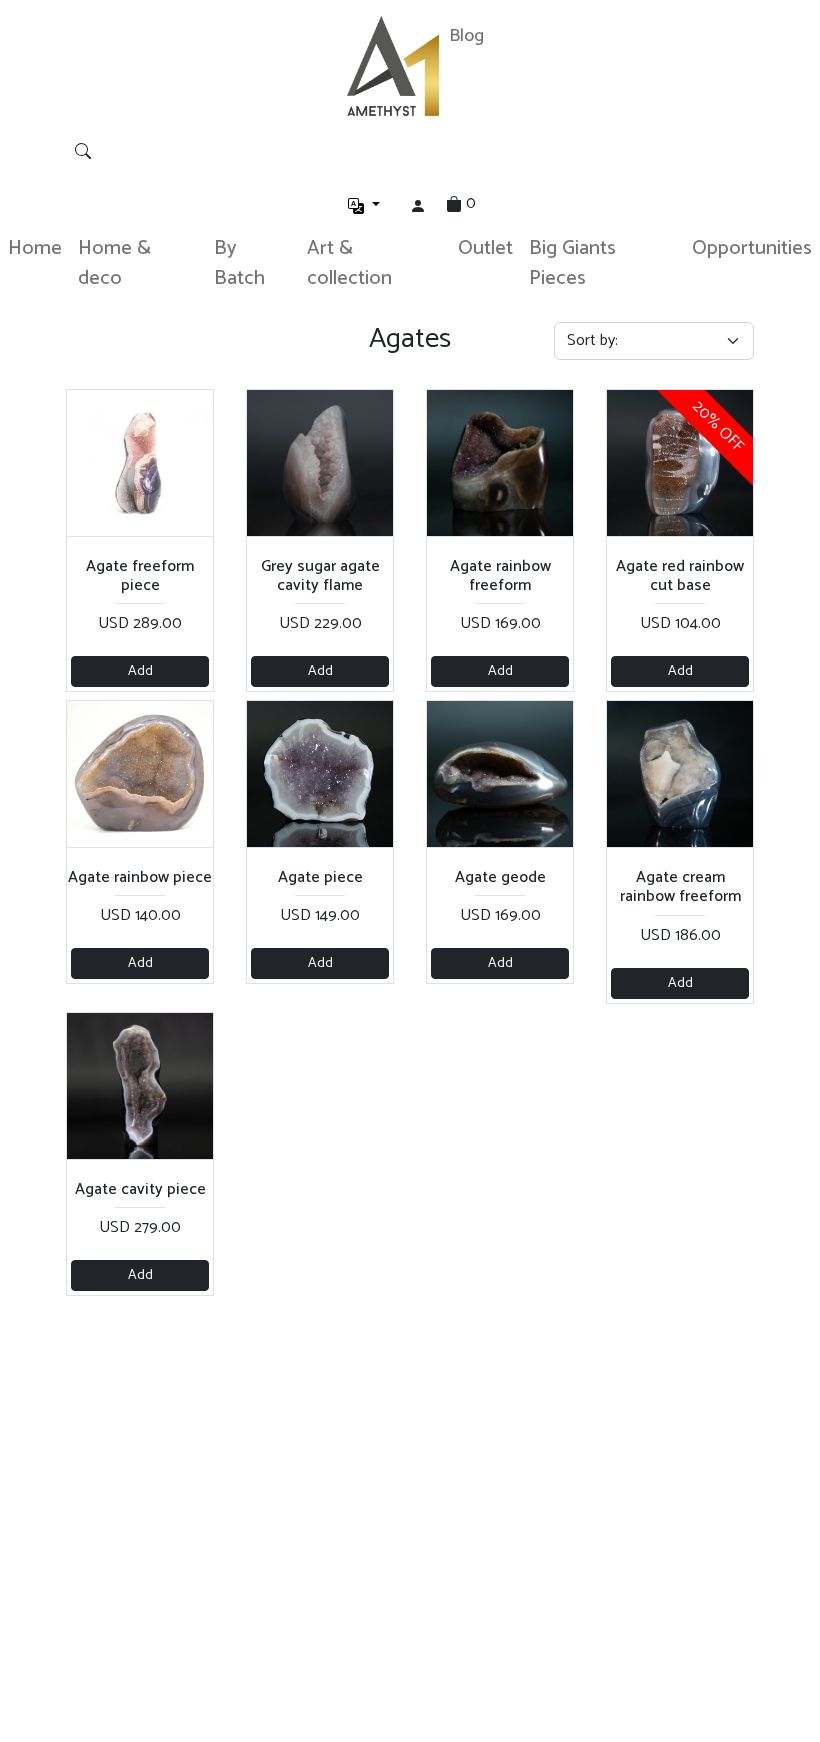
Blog (466, 36)
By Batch (239, 263)
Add (140, 671)
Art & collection (349, 263)
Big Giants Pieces (572, 263)
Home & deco (114, 263)
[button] (364, 206)
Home (35, 248)
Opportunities (752, 248)
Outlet (485, 248)
